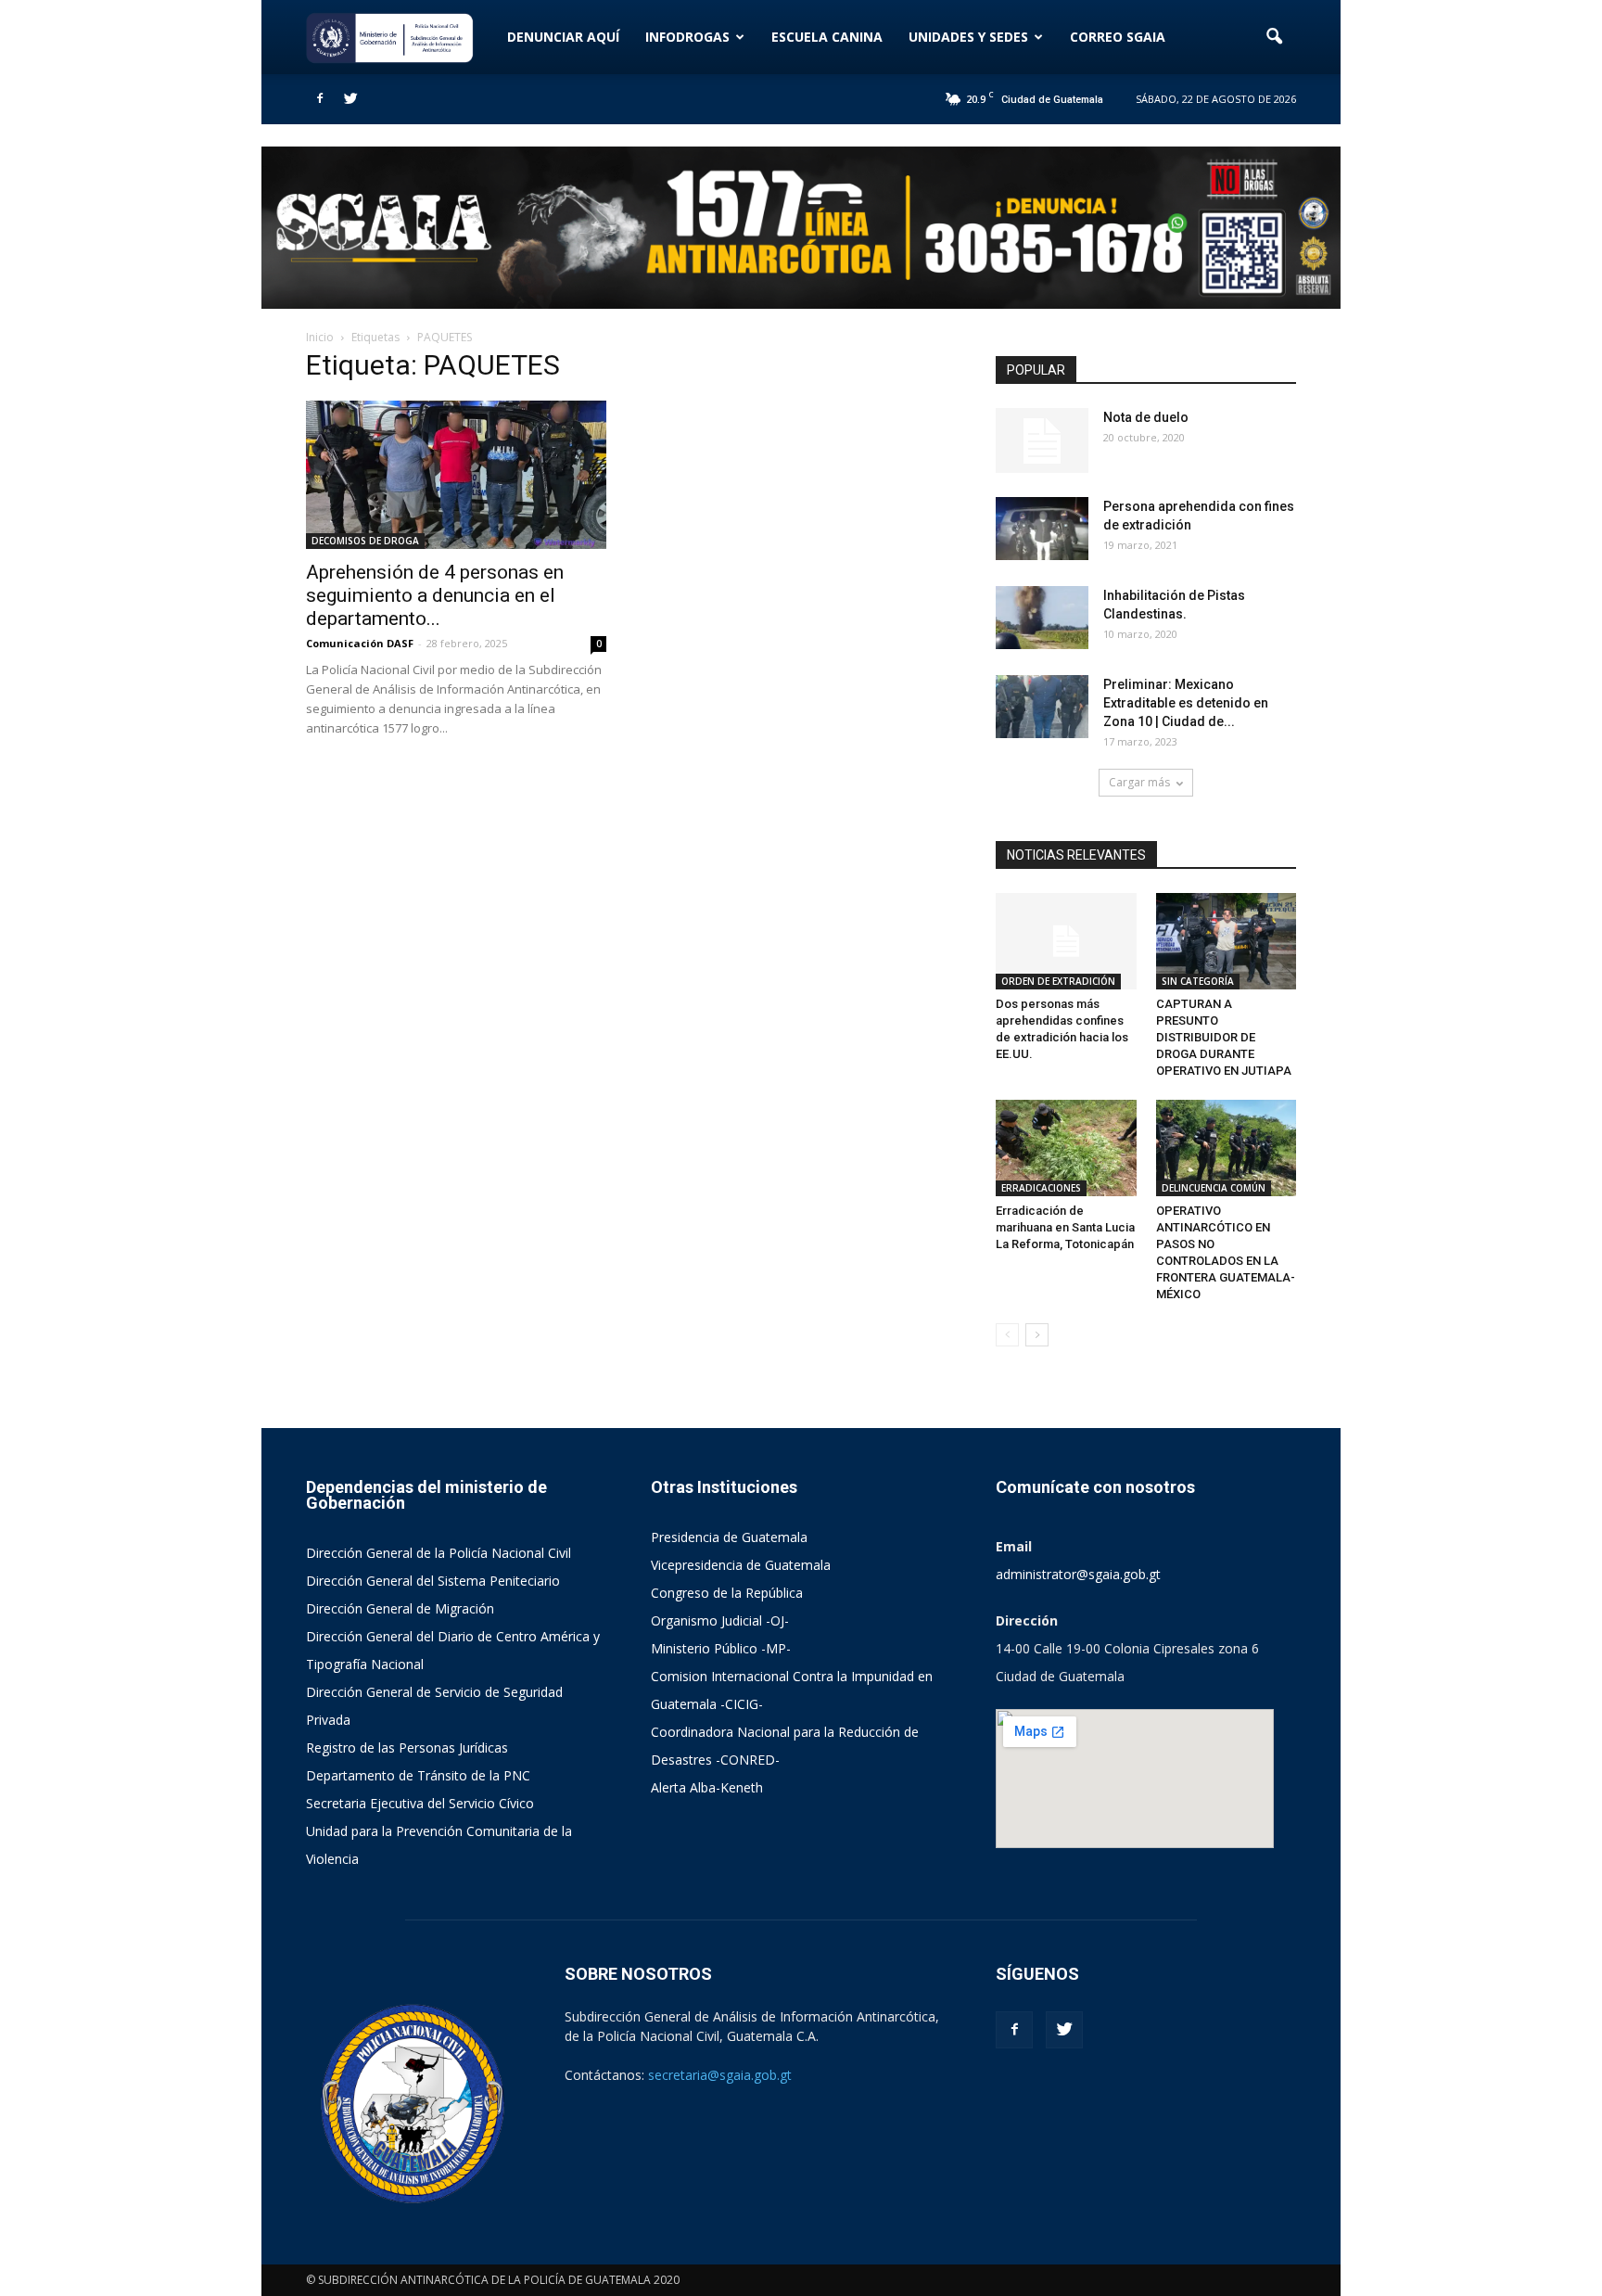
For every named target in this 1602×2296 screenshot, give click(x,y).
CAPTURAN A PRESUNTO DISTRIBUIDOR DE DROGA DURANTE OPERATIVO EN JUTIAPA (1224, 1037)
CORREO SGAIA (1118, 37)
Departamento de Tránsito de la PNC (418, 1775)
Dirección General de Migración (400, 1608)
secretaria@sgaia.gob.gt (720, 2075)
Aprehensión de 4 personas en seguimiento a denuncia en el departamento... (435, 595)
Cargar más (1139, 782)
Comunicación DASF (360, 643)
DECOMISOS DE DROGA (365, 541)
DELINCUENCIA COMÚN (1214, 1188)
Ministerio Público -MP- (721, 1648)
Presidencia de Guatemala (729, 1537)
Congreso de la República (727, 1593)
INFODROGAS (687, 37)
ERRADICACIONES (1041, 1188)
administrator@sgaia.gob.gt (1078, 1574)
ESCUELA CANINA (827, 37)
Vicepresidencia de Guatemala (741, 1565)
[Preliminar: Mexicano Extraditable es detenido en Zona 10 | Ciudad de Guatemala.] (1042, 707)
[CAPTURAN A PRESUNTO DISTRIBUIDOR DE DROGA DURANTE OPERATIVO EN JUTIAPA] (1227, 941)
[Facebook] (320, 99)
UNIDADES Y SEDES (968, 37)
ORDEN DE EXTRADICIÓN (1058, 981)
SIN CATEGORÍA (1198, 981)
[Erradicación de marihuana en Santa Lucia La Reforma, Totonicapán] (1066, 1148)
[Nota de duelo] (1042, 440)
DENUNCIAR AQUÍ (563, 37)
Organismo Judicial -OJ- (720, 1620)
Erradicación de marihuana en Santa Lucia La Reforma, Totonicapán (1065, 1227)
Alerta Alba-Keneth (707, 1787)
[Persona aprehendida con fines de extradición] (1042, 529)
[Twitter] (350, 99)
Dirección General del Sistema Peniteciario (433, 1581)
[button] (1274, 37)
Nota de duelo (1146, 417)
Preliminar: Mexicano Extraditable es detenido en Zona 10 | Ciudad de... (1186, 703)
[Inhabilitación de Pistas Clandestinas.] (1042, 618)
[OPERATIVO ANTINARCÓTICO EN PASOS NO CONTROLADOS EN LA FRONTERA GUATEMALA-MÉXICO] (1227, 1148)
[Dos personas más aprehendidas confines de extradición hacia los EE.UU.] (1066, 941)
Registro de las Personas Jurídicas (407, 1748)
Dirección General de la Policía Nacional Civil (439, 1553)
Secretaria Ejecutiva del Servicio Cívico (420, 1803)
